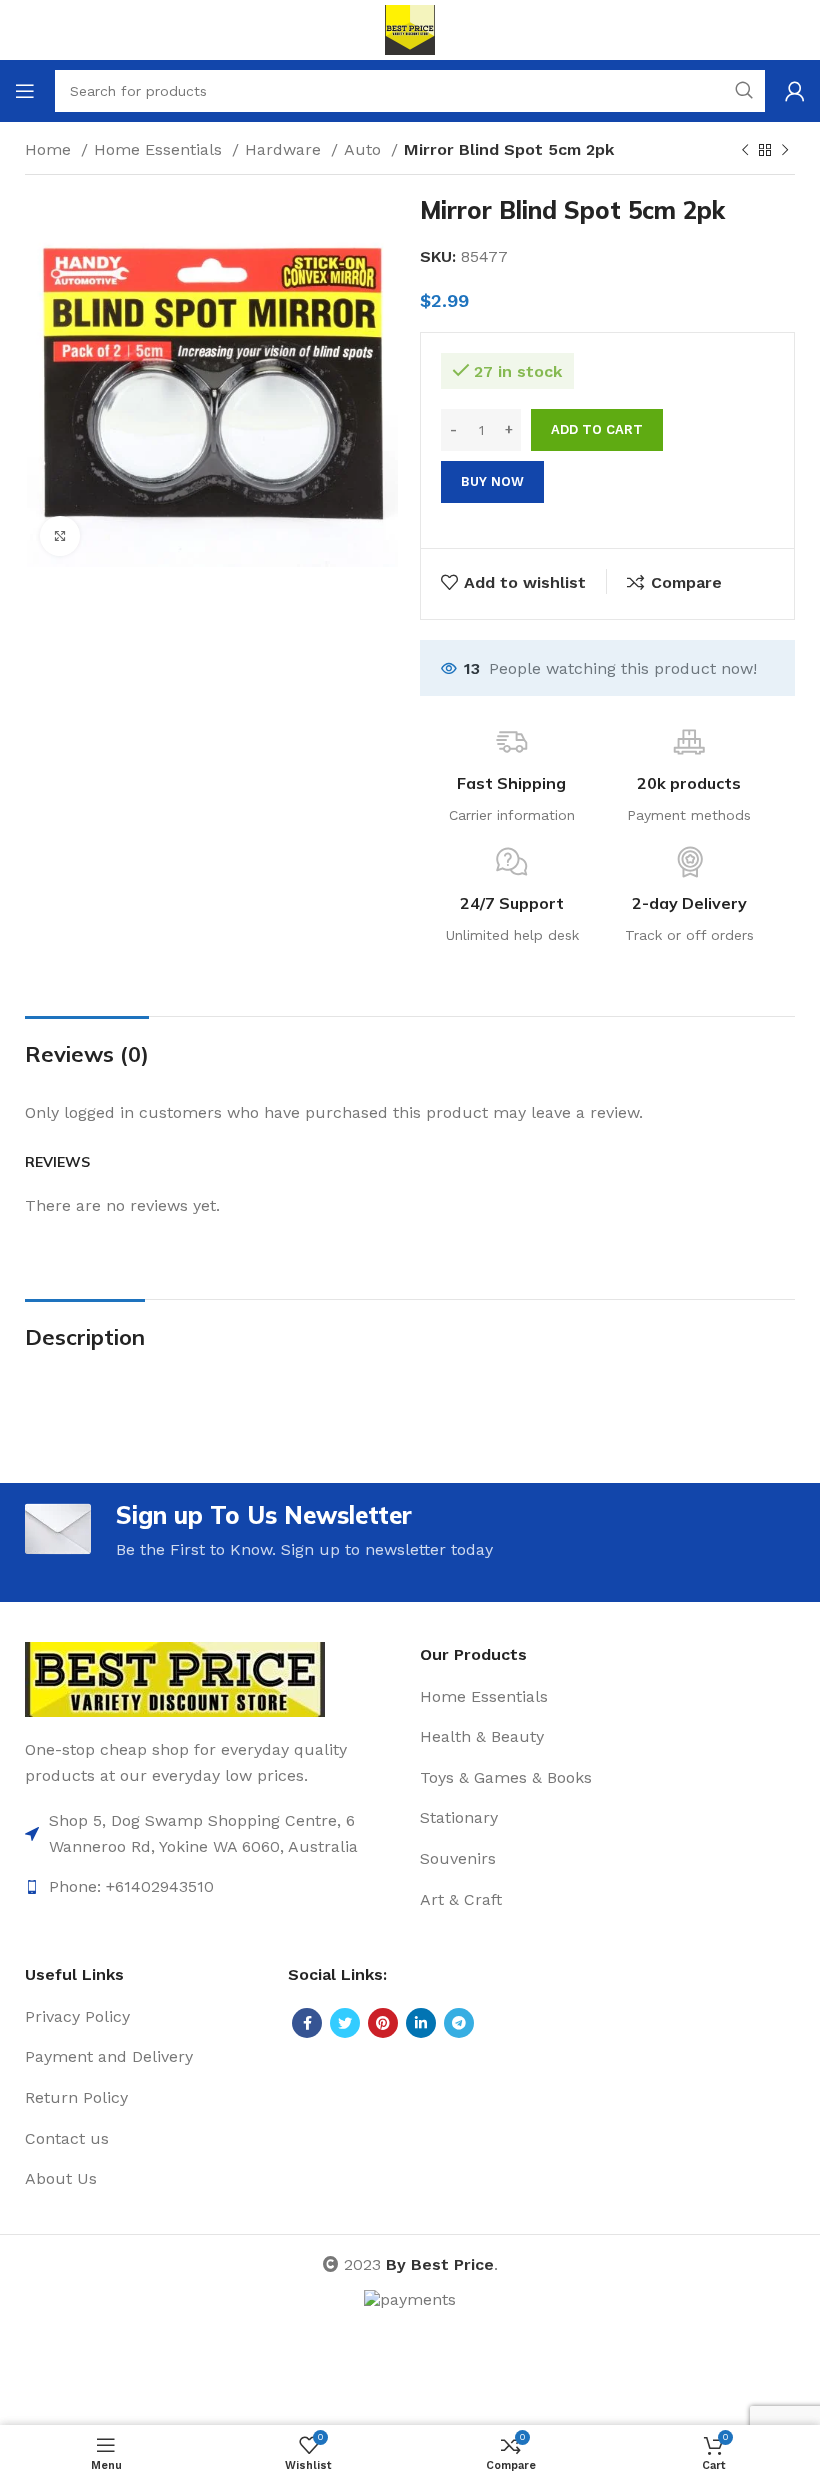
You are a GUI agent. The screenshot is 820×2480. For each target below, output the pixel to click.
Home (50, 149)
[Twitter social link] (345, 2023)
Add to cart (597, 429)
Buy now (492, 481)
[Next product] (785, 151)
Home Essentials (160, 149)
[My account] (795, 91)
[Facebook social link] (307, 2023)
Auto (365, 149)
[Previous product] (745, 151)
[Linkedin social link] (421, 2023)
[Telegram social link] (459, 2023)
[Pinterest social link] (383, 2023)
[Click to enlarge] (60, 536)
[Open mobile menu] (25, 91)
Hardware (285, 149)
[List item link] (212, 1833)
